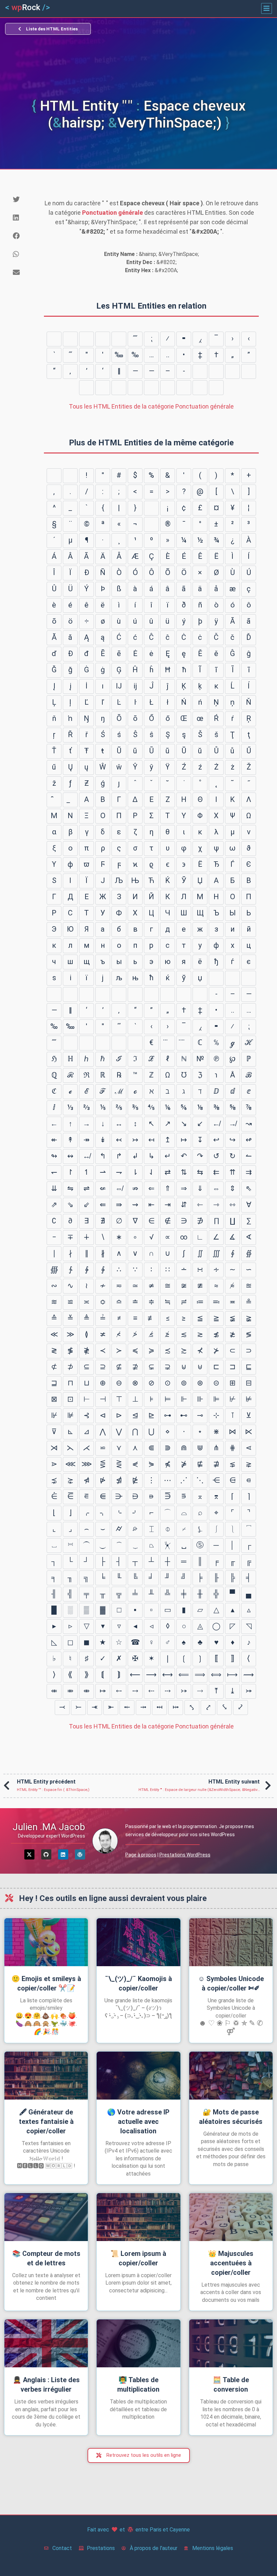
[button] (267, 8)
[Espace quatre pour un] (168, 388)
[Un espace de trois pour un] (184, 388)
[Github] (46, 1854)
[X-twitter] (29, 1854)
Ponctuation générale (112, 213)
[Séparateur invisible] (54, 339)
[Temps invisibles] (70, 339)
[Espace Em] (200, 388)
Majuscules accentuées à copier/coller (231, 2263)
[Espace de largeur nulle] (86, 388)
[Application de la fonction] (86, 339)
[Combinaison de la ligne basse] (70, 800)
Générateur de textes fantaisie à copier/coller (46, 2122)
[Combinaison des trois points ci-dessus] (168, 1043)
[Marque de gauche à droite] (216, 371)
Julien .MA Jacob (49, 1827)
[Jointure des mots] (103, 339)
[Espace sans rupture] (151, 508)
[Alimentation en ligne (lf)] (70, 476)
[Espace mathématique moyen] (119, 339)
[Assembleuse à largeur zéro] (232, 371)
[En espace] (216, 388)
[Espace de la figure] (151, 388)
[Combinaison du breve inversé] (54, 800)
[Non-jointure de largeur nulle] (249, 371)
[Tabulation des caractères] (54, 476)
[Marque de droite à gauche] (200, 371)
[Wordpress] (80, 1854)
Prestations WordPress (185, 1855)
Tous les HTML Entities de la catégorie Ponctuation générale (151, 406)
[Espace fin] (119, 388)
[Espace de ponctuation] (135, 388)
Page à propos (141, 1855)
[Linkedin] (63, 1854)
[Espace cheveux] (103, 388)
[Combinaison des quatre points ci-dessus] (184, 1043)
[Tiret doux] (151, 524)
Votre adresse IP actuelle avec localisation (138, 2122)
